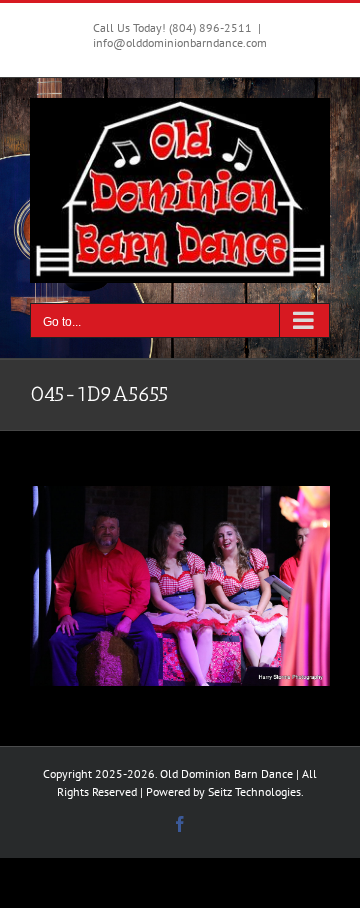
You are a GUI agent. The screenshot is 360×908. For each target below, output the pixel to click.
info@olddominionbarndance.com (180, 42)
